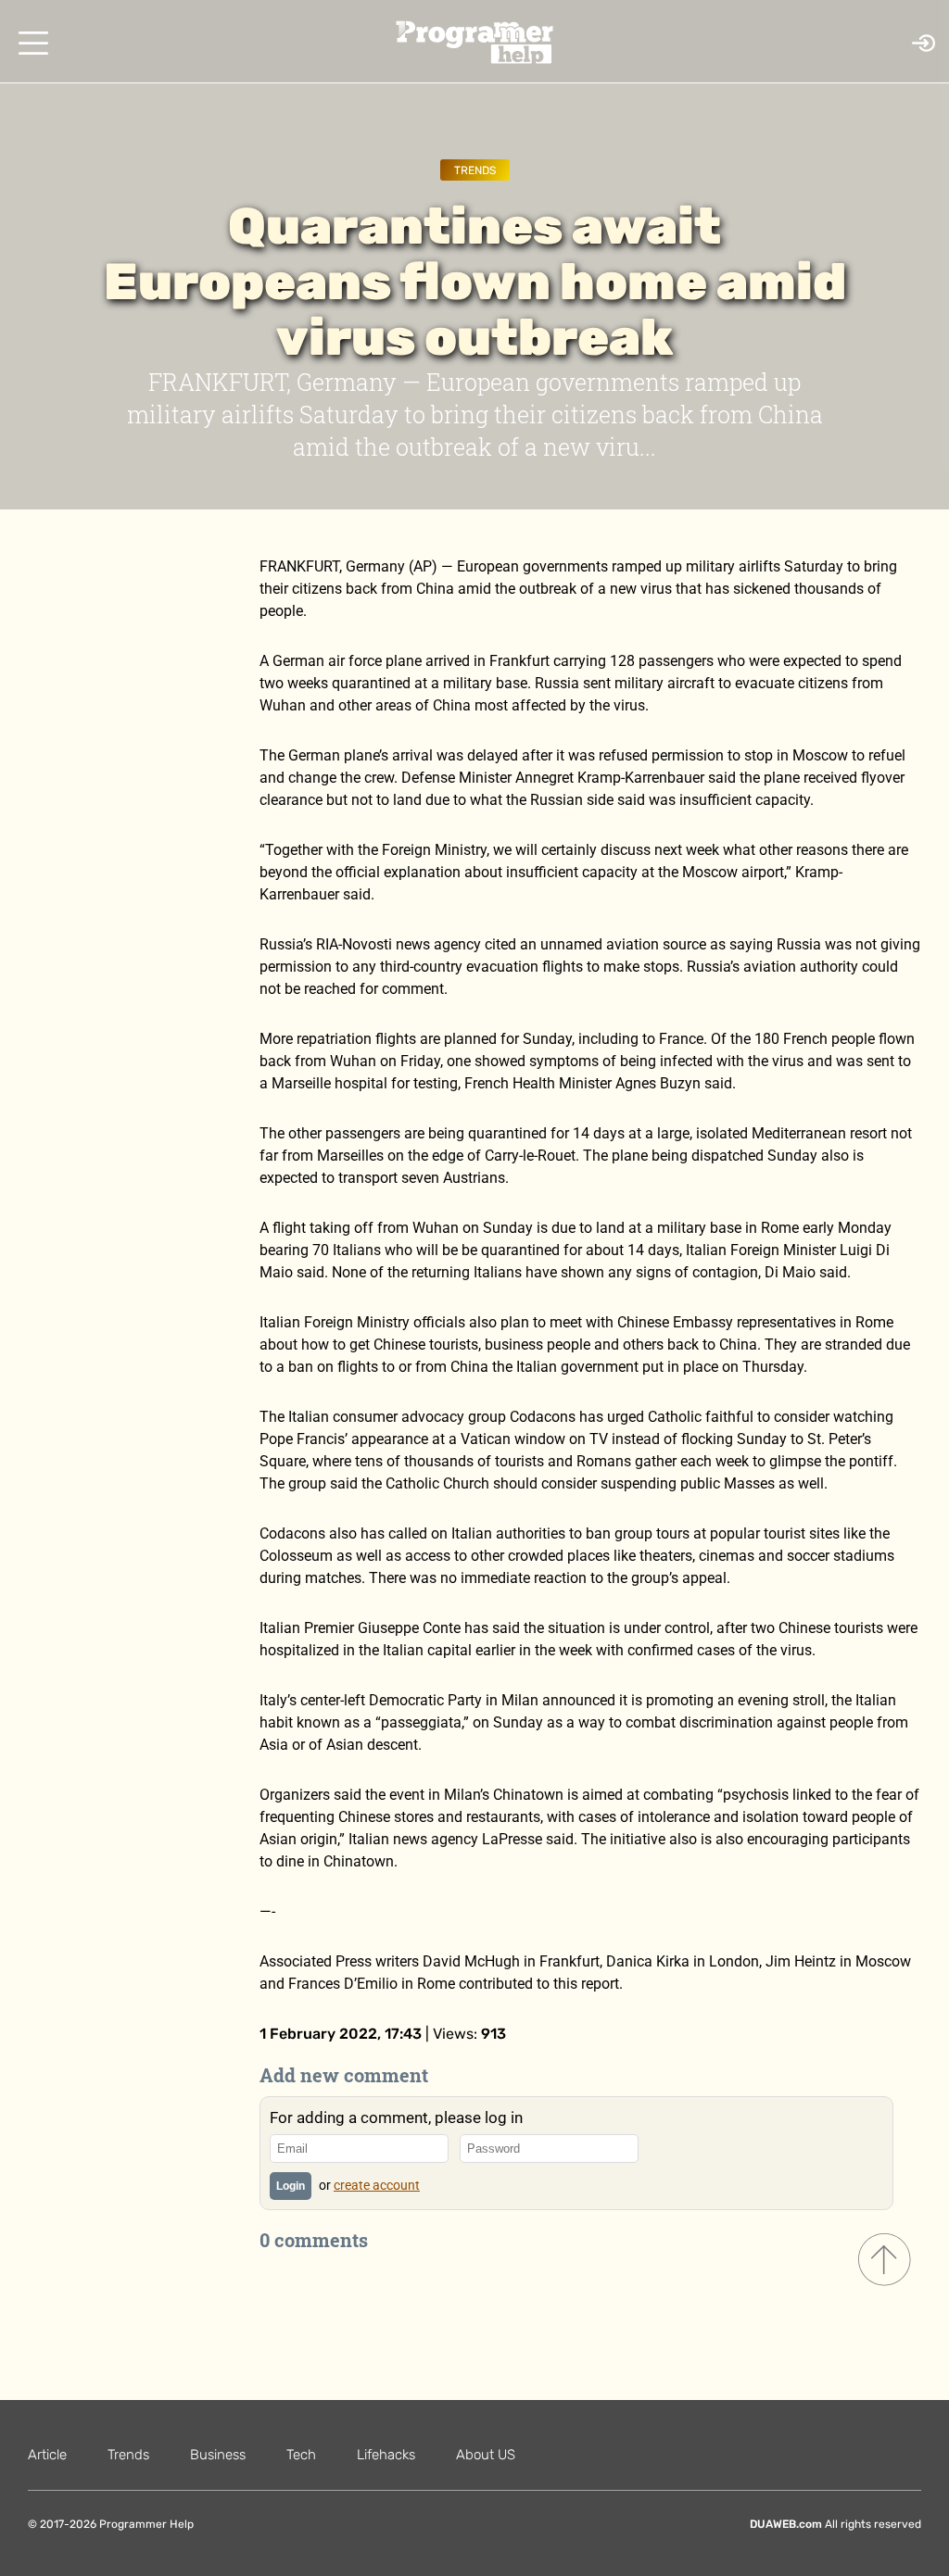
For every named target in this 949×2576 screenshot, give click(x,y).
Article (47, 2455)
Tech (301, 2455)
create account (377, 2185)
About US (486, 2455)
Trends (475, 170)
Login (291, 2186)
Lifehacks (386, 2455)
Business (218, 2455)
